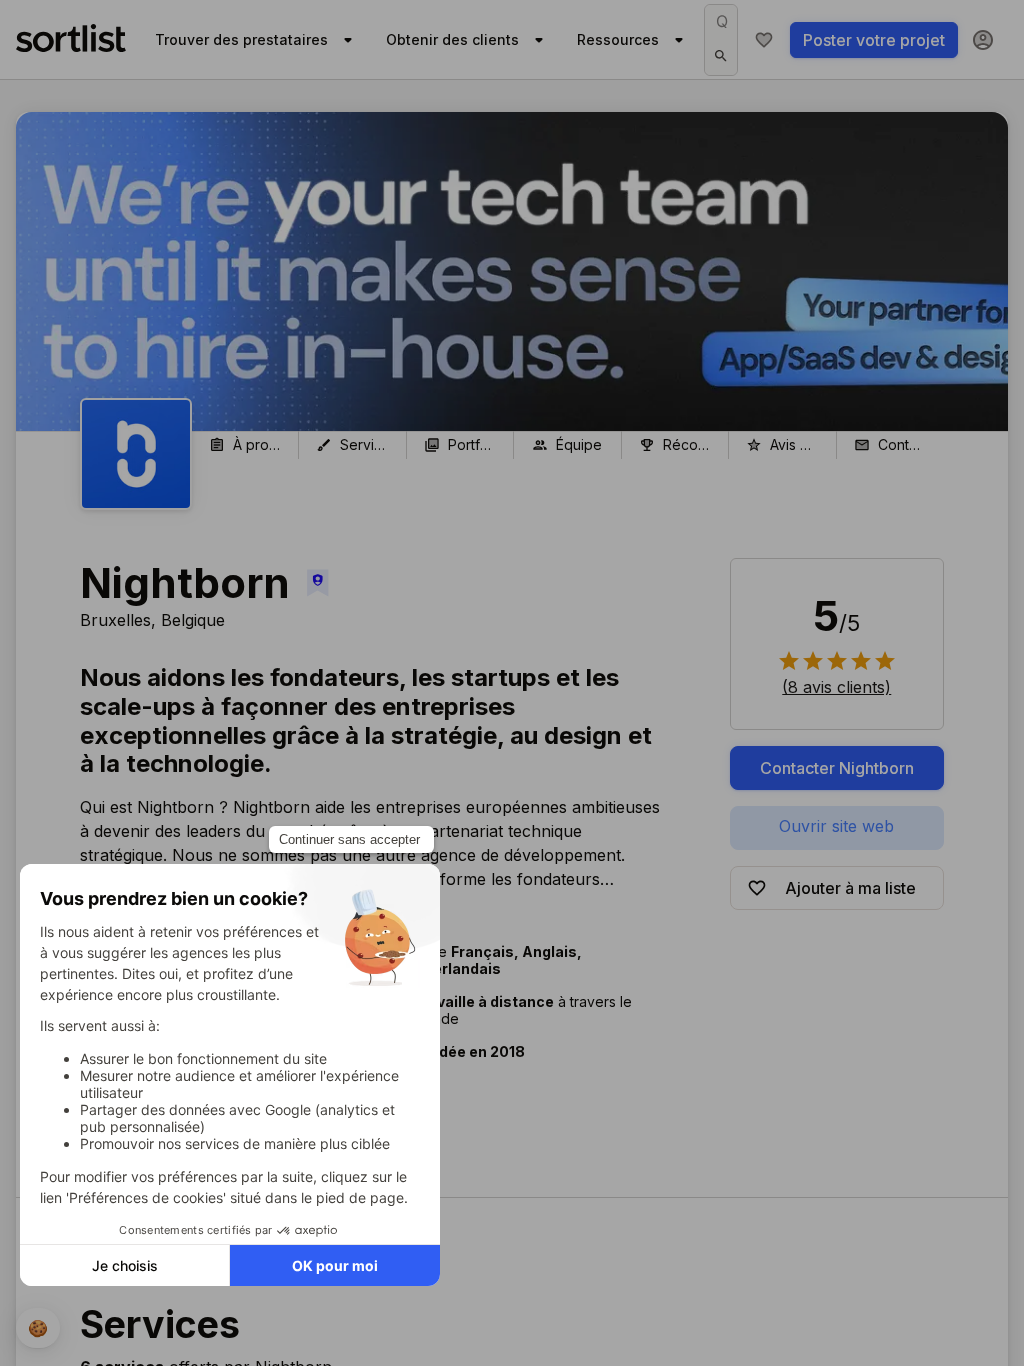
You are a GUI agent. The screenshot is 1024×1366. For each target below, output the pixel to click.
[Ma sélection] (764, 40)
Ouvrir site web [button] (836, 826)
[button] (836, 687)
